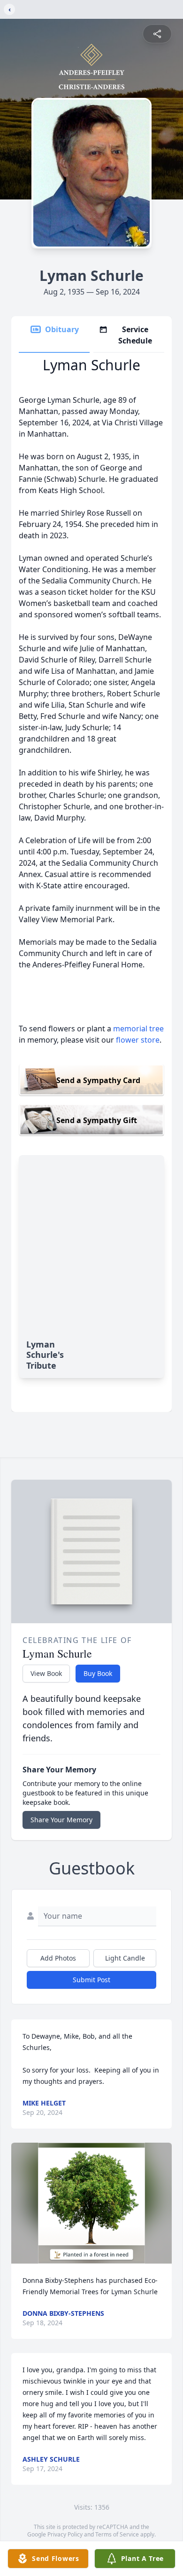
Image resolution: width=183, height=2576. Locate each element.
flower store (138, 1040)
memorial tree (138, 1029)
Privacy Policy (65, 2534)
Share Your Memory (61, 1820)
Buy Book (98, 1673)
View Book (46, 1673)
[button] (92, 2203)
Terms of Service (117, 2534)
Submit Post (91, 1980)
